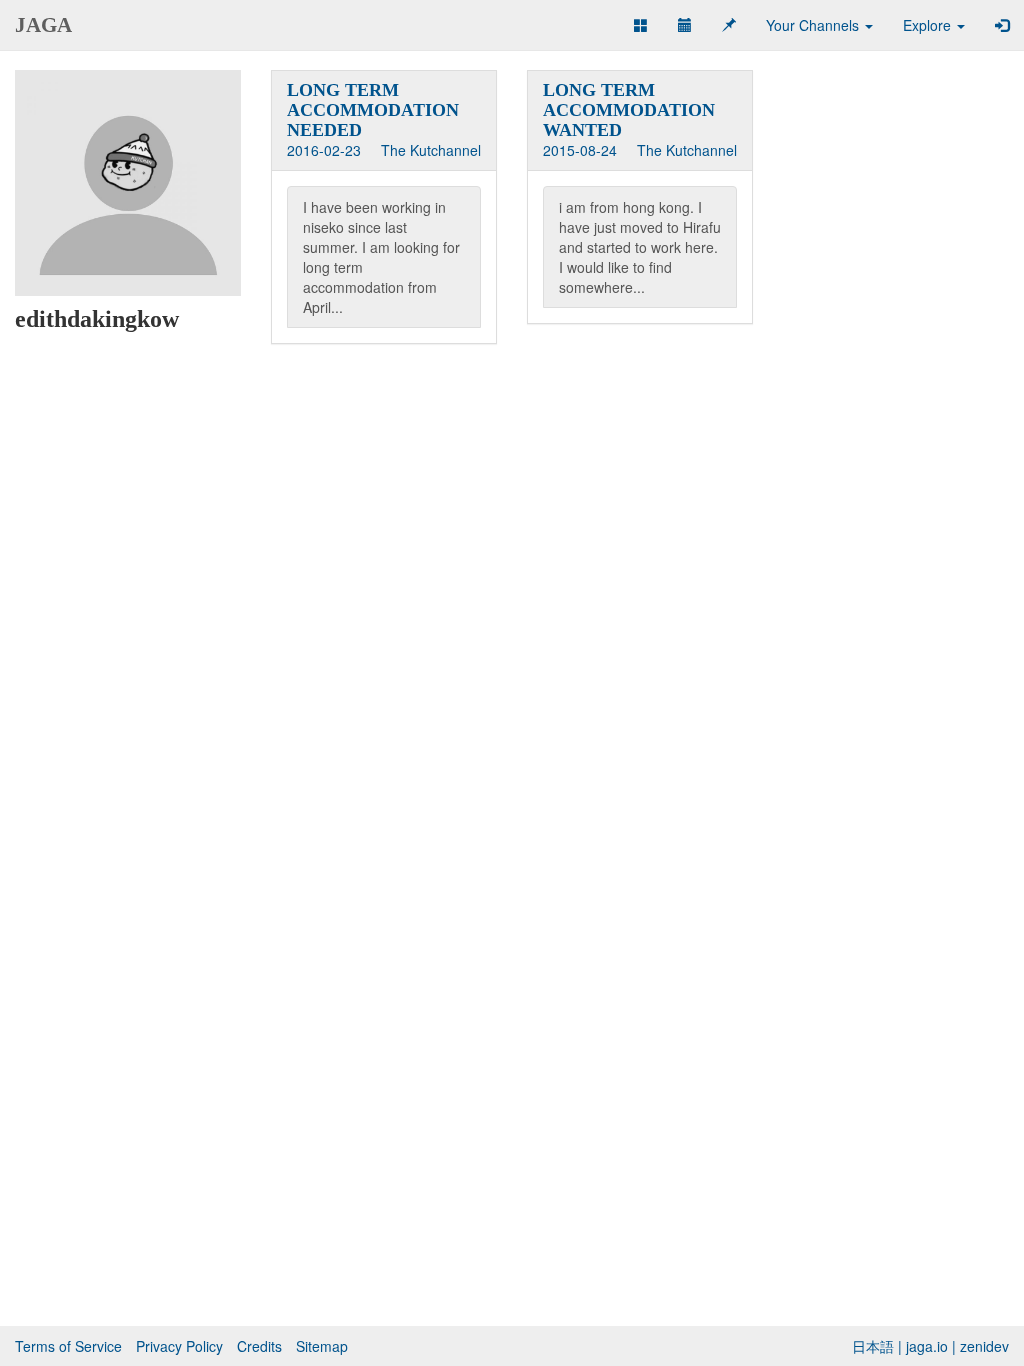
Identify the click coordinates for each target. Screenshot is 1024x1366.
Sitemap (322, 1346)
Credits (259, 1346)
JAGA (43, 25)
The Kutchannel (431, 150)
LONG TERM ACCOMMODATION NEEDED (373, 110)
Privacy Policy (179, 1346)
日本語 (873, 1346)
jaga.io (927, 1346)
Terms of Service (68, 1346)
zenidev (984, 1346)
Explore (929, 25)
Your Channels (814, 25)
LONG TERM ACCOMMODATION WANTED (629, 110)
